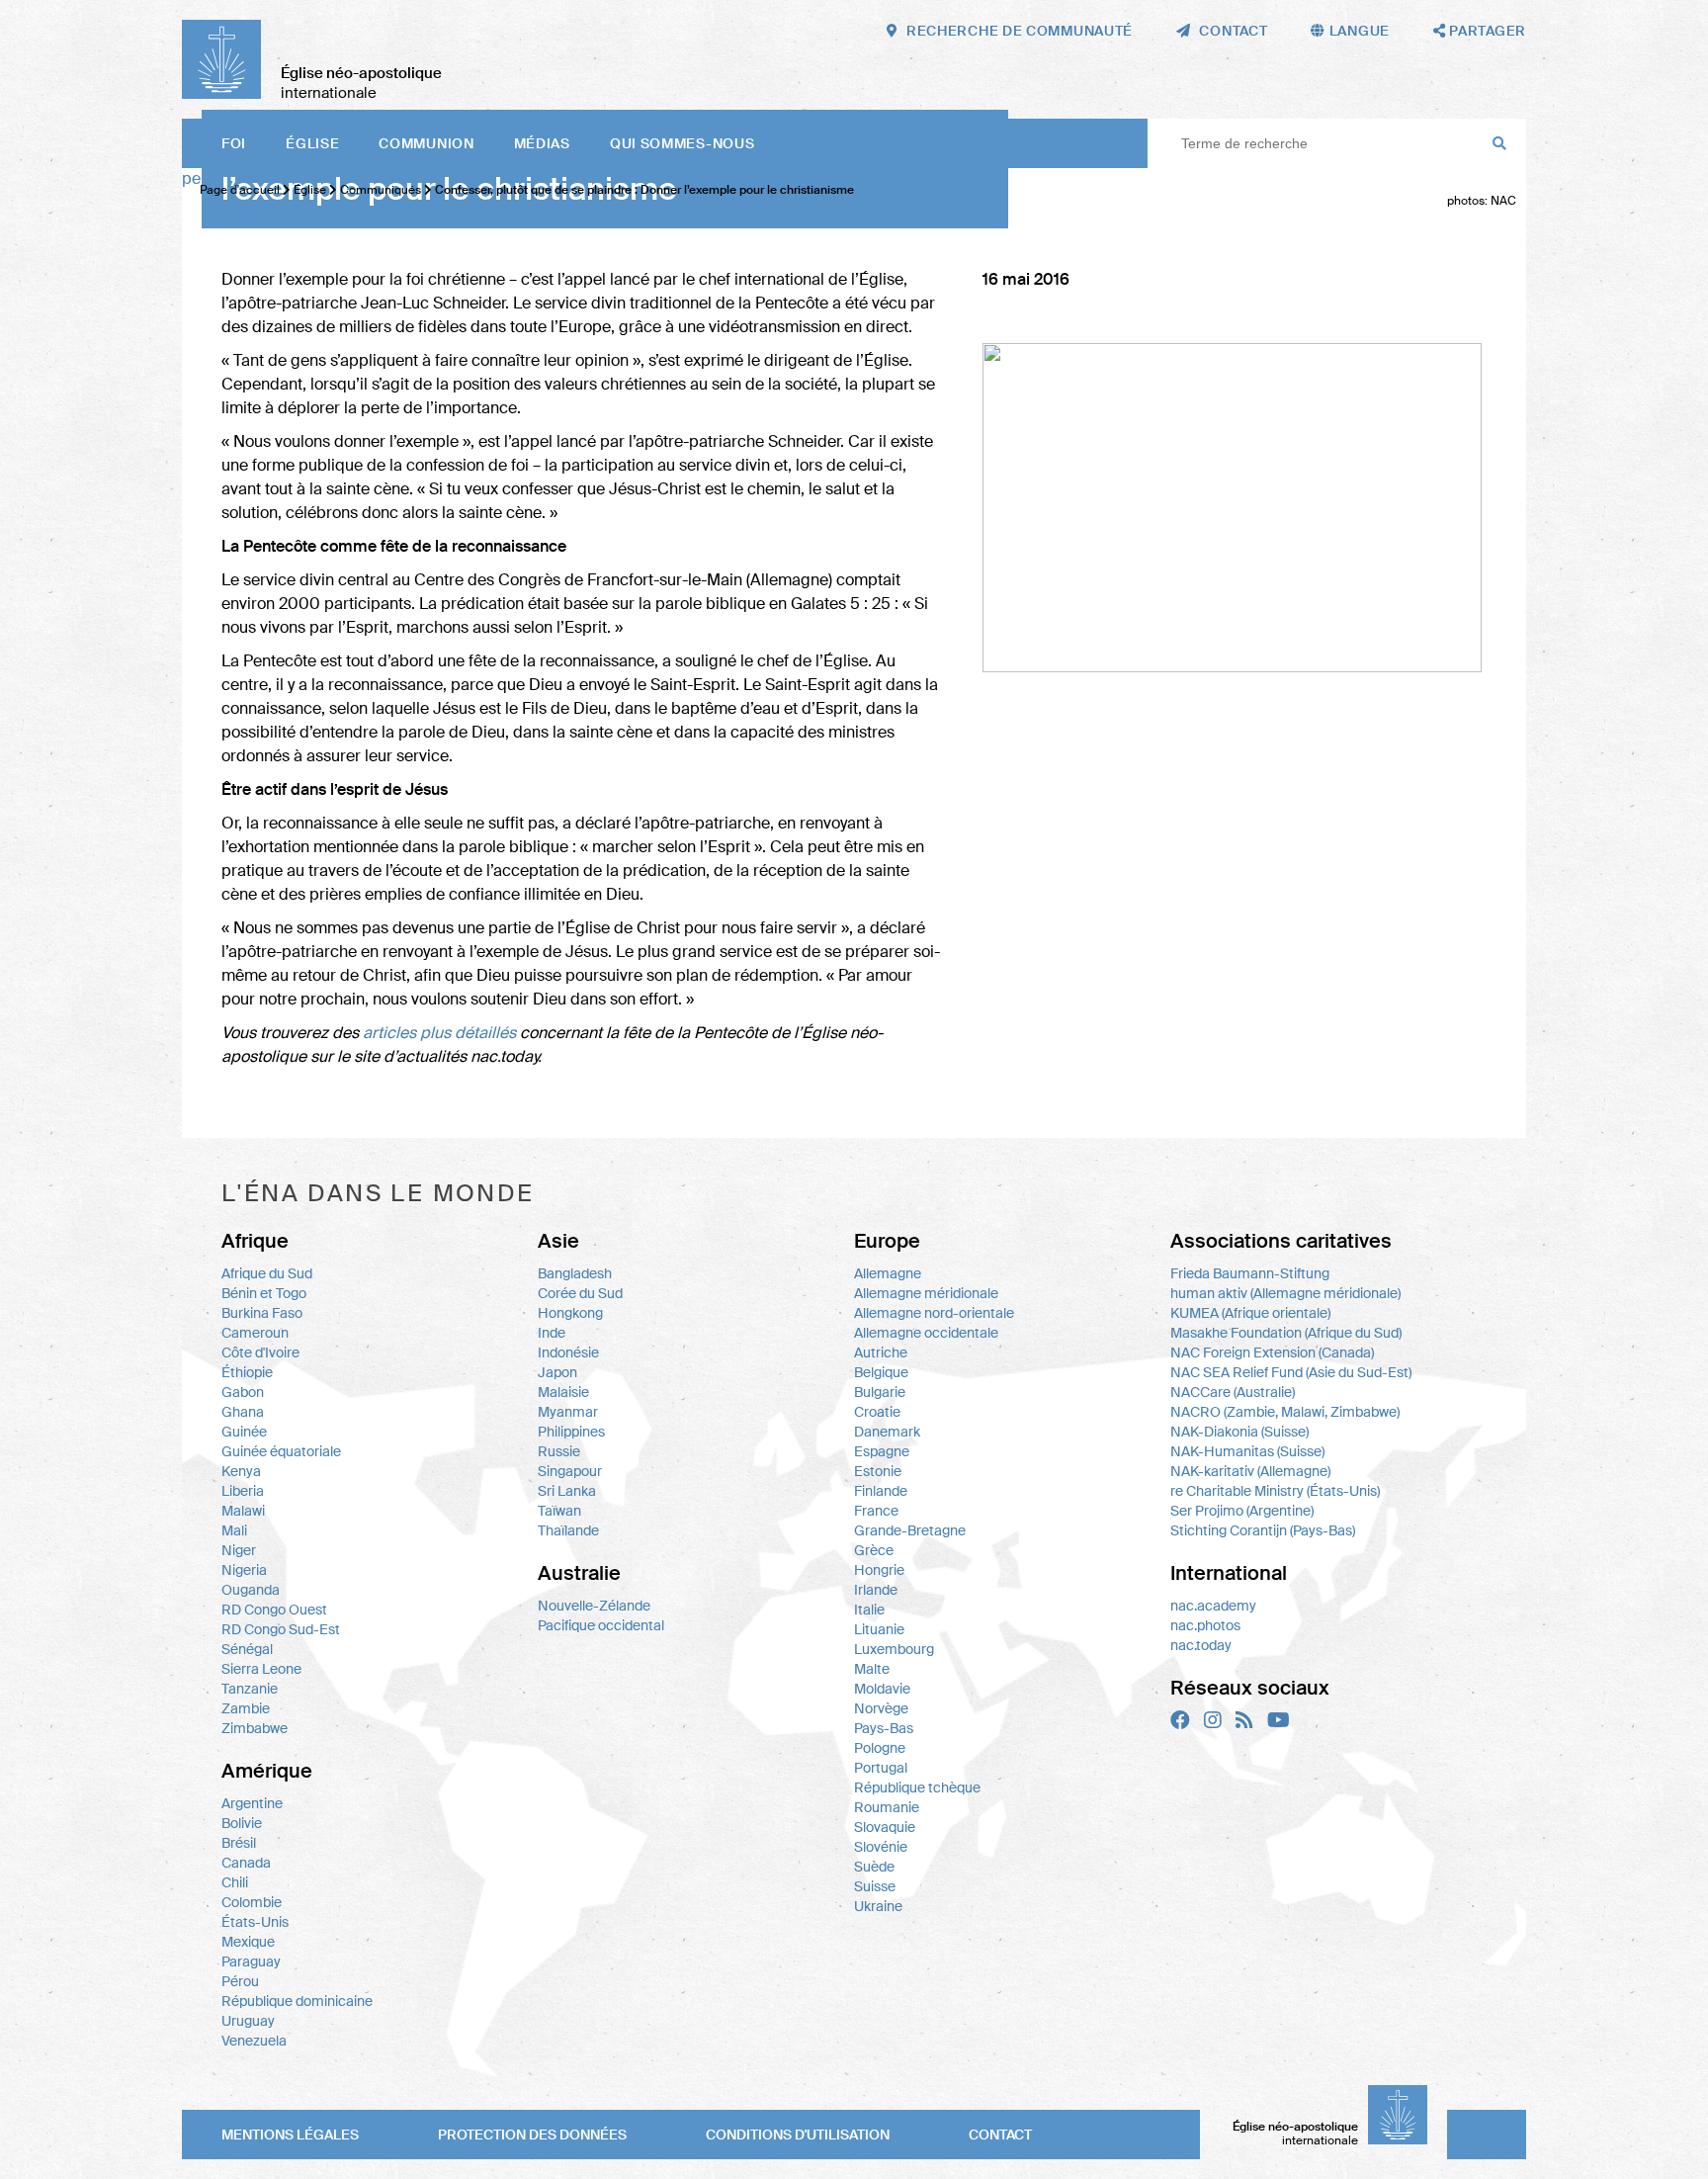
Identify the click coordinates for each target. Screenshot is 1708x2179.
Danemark (887, 1432)
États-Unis (255, 1922)
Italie (869, 1610)
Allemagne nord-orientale (934, 1313)
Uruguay (248, 2021)
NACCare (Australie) (1233, 1392)
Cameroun (255, 1333)
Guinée (244, 1432)
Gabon (243, 1392)
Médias (542, 143)
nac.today (1201, 1645)
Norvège (881, 1708)
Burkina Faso (262, 1313)
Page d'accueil (240, 190)
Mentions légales (290, 2135)
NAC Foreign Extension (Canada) (1272, 1352)
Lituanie (879, 1629)
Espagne (882, 1451)
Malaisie (563, 1392)
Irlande (876, 1590)
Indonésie (568, 1352)
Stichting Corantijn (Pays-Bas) (1263, 1530)
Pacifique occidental (601, 1625)
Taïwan (559, 1511)
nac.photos (1205, 1625)
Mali (234, 1530)
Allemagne (888, 1273)
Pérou (240, 1981)
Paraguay (251, 1961)
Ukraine (878, 1906)
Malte (872, 1669)
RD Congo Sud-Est (281, 1629)
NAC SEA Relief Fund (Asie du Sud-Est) (1291, 1372)
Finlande (881, 1491)
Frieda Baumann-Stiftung (1250, 1273)
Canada (246, 1863)
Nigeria (244, 1570)
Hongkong (570, 1313)
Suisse (875, 1886)
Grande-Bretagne (910, 1530)
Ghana (243, 1412)
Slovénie (881, 1847)
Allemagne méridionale (926, 1293)
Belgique (881, 1372)
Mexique (248, 1942)
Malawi (243, 1511)
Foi (234, 143)
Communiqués (382, 190)
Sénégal (247, 1649)
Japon (557, 1372)
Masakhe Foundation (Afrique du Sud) (1286, 1333)
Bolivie (242, 1823)
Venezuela (254, 2041)
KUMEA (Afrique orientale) (1250, 1313)
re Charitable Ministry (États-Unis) (1275, 1491)
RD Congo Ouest (274, 1610)
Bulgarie (880, 1392)
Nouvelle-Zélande (594, 1606)
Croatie (877, 1412)
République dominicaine (297, 2001)
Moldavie (882, 1689)
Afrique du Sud (267, 1273)
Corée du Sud (580, 1293)
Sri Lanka (567, 1491)
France (876, 1511)
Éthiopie (247, 1372)
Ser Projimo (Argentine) (1242, 1511)
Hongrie (879, 1570)
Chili (235, 1882)
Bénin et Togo (264, 1293)
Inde (552, 1333)
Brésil (239, 1843)
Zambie (246, 1708)
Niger (239, 1550)
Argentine (252, 1803)
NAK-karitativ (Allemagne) (1250, 1471)
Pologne (880, 1748)
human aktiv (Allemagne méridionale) (1285, 1293)
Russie (559, 1451)
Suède (874, 1867)
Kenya (241, 1471)
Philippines (571, 1432)
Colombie (252, 1902)
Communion (426, 143)
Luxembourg (894, 1649)
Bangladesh (575, 1273)
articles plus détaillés (439, 1033)
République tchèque (917, 1787)
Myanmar (568, 1412)
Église (312, 143)
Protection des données (532, 2135)
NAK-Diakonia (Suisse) (1239, 1432)
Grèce (874, 1550)
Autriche (881, 1352)
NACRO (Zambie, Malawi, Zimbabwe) (1285, 1412)
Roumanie (887, 1807)
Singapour (570, 1471)
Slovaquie (885, 1827)
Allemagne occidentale (926, 1333)
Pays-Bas (884, 1728)
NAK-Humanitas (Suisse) (1247, 1451)
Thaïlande (568, 1530)
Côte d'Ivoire (260, 1352)
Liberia (243, 1491)
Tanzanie (250, 1689)
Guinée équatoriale (281, 1451)
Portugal (881, 1768)
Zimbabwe (255, 1728)
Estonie (878, 1471)
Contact (1000, 2135)
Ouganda (251, 1590)
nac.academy (1213, 1606)
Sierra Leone (261, 1669)
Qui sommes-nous (683, 143)
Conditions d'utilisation (798, 2135)
